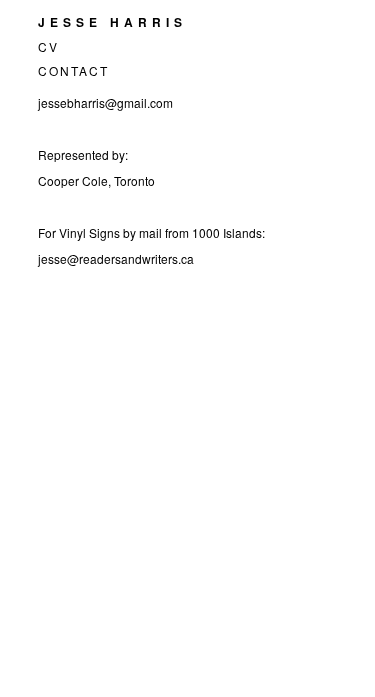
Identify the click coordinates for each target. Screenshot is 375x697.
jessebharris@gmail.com (105, 102)
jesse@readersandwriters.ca (116, 258)
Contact (73, 70)
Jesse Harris (112, 22)
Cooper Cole (73, 180)
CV (48, 46)
